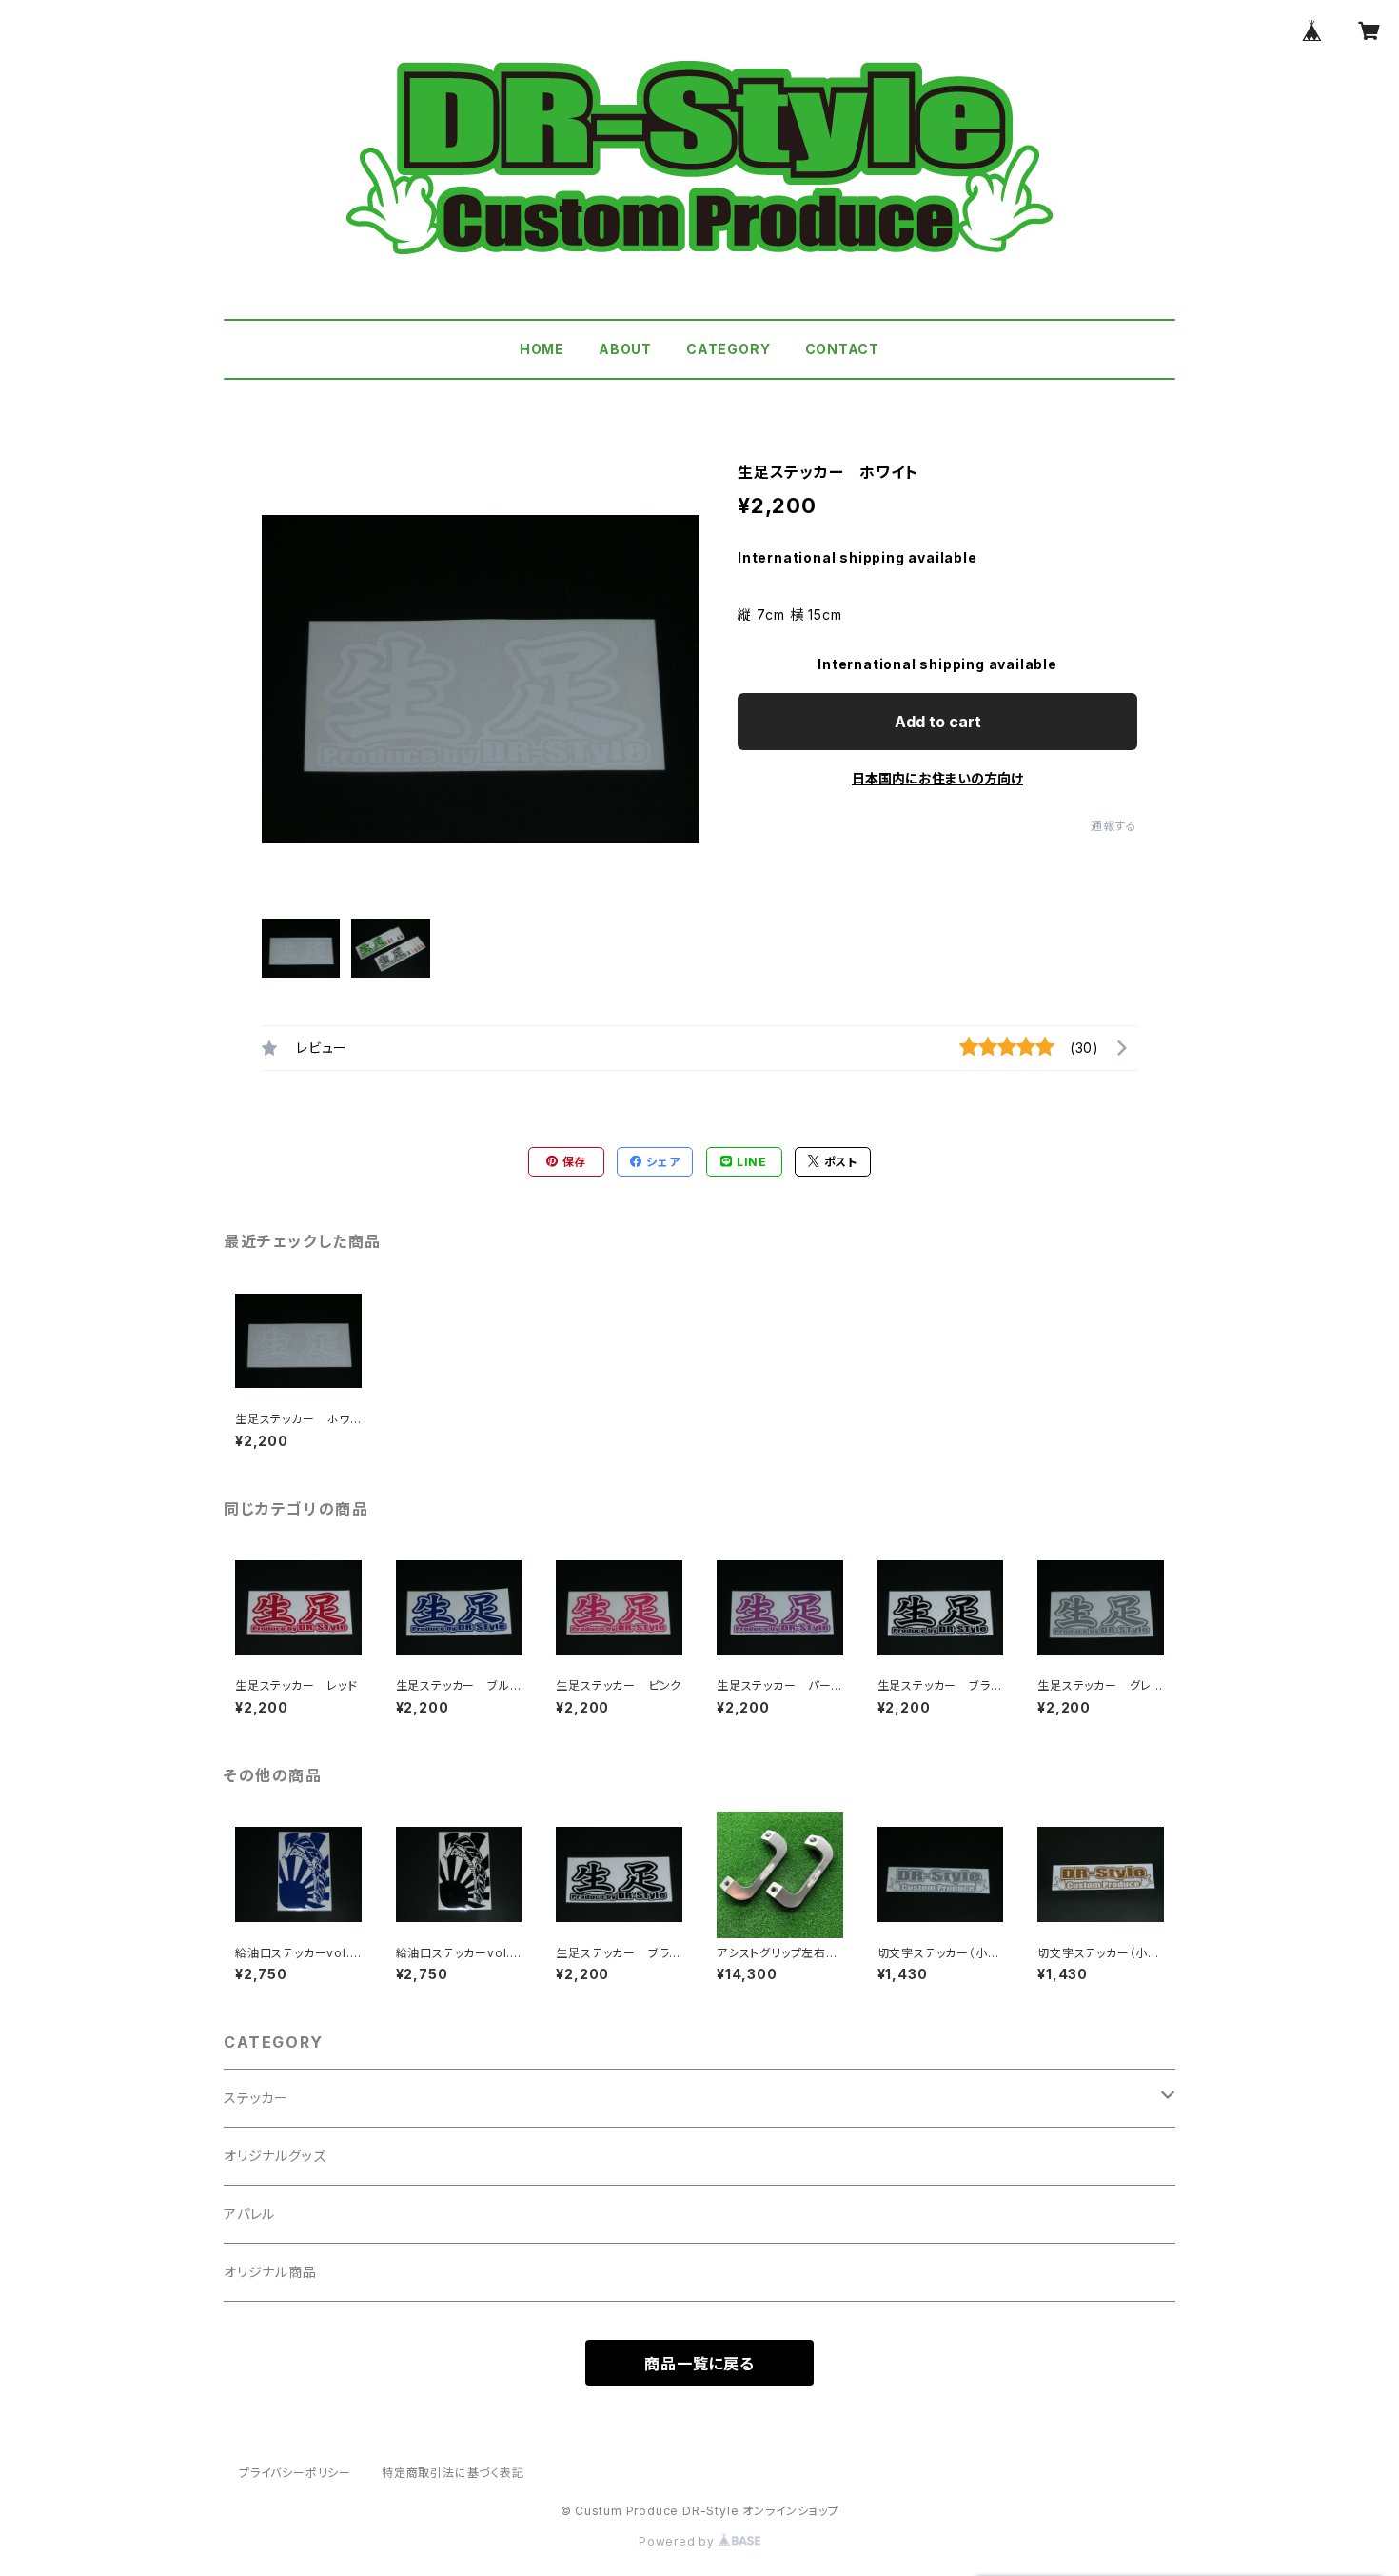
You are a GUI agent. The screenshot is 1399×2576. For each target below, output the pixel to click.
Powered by (679, 2541)
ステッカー (256, 2098)
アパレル (249, 2214)
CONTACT (843, 349)
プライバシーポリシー (295, 2473)
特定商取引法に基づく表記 (453, 2473)
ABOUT (625, 349)
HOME (542, 349)
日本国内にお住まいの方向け (937, 778)
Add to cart (938, 722)
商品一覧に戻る (699, 2364)
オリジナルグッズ (275, 2156)
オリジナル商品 (270, 2272)
